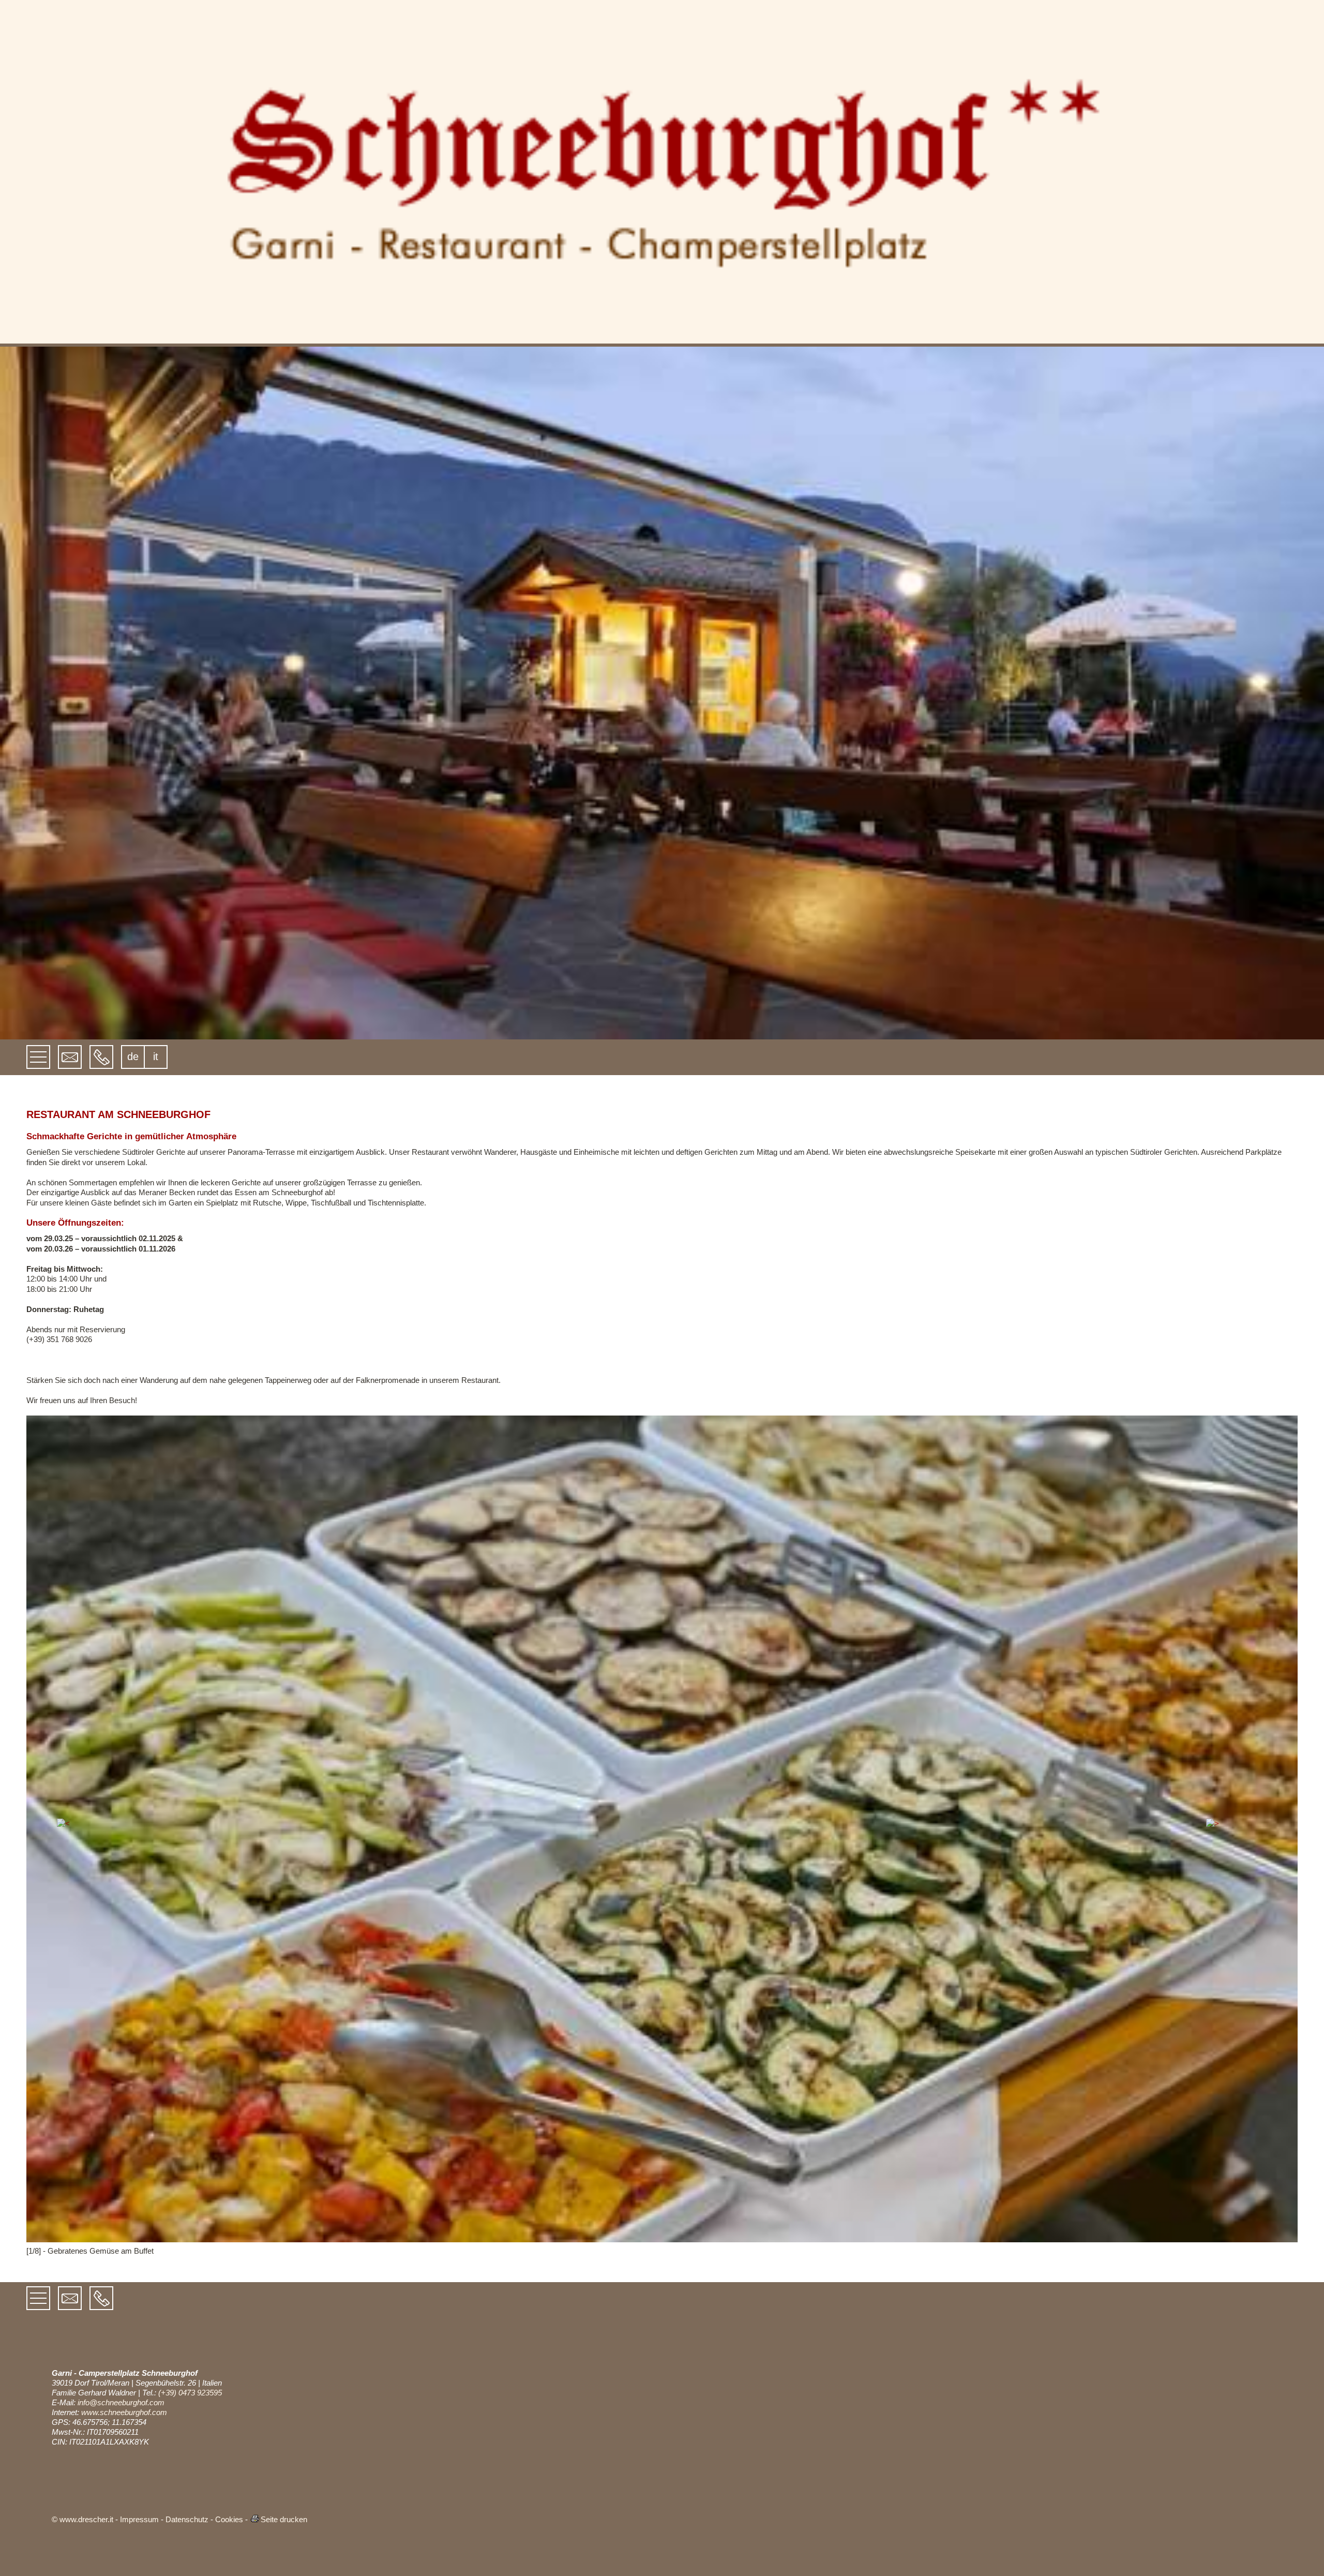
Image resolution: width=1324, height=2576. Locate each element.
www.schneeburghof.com (124, 2412)
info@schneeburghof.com (121, 2402)
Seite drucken (284, 2519)
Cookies (229, 2519)
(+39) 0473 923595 (190, 2393)
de (133, 1056)
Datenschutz (187, 2519)
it (156, 1056)
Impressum (139, 2519)
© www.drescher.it (82, 2519)
